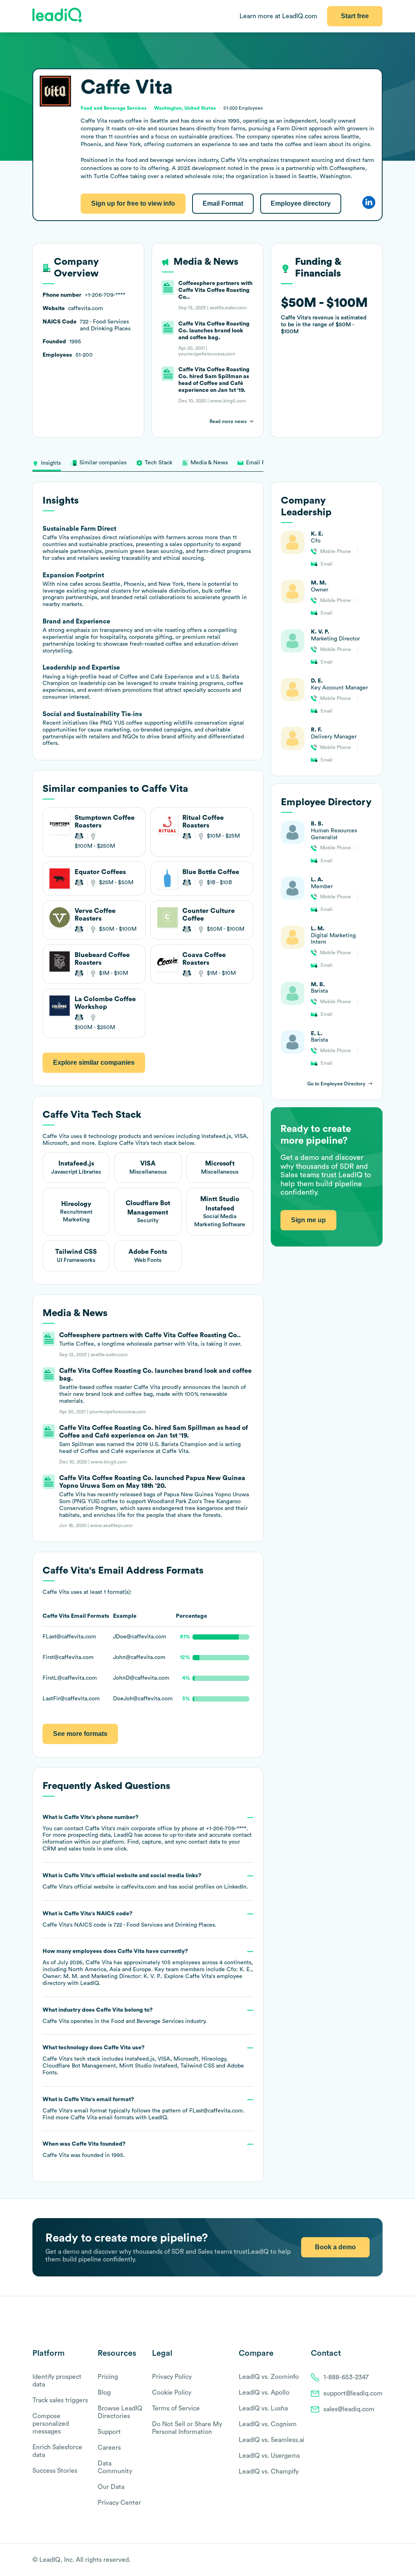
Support (109, 2432)
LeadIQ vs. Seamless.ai (272, 2440)
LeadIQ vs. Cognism (268, 2424)
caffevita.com (139, 1887)
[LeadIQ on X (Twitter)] (365, 2560)
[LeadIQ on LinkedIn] (371, 2560)
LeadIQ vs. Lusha (263, 2408)
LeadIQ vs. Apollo (264, 2393)
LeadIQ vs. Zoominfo (269, 2377)
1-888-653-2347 (346, 2377)
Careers (109, 2448)
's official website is (145, 1881)
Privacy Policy (172, 2377)
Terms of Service (176, 2408)
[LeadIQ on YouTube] (379, 2560)
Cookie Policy (172, 2393)
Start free (355, 16)
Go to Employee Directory (336, 1084)
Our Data (111, 2487)
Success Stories (55, 2471)
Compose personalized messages (51, 2424)
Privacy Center (119, 2503)
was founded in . (84, 2150)
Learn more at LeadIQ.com (278, 16)
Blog (104, 2393)
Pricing (108, 2377)
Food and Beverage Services (147, 2021)
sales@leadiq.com (349, 2409)
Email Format (223, 203)
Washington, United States (185, 108)
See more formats (80, 1734)
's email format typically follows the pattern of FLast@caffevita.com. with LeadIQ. (143, 2109)
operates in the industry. (125, 2016)
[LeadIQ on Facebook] (359, 2560)
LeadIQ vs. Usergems (269, 2456)
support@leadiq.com (353, 2393)
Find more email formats (88, 2118)
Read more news (228, 421)
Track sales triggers (60, 2400)
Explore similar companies (94, 1063)
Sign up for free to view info (133, 203)
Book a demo (335, 2247)
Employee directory (301, 203)
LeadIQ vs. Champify (269, 2472)
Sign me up (308, 1220)
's (129, 1919)
